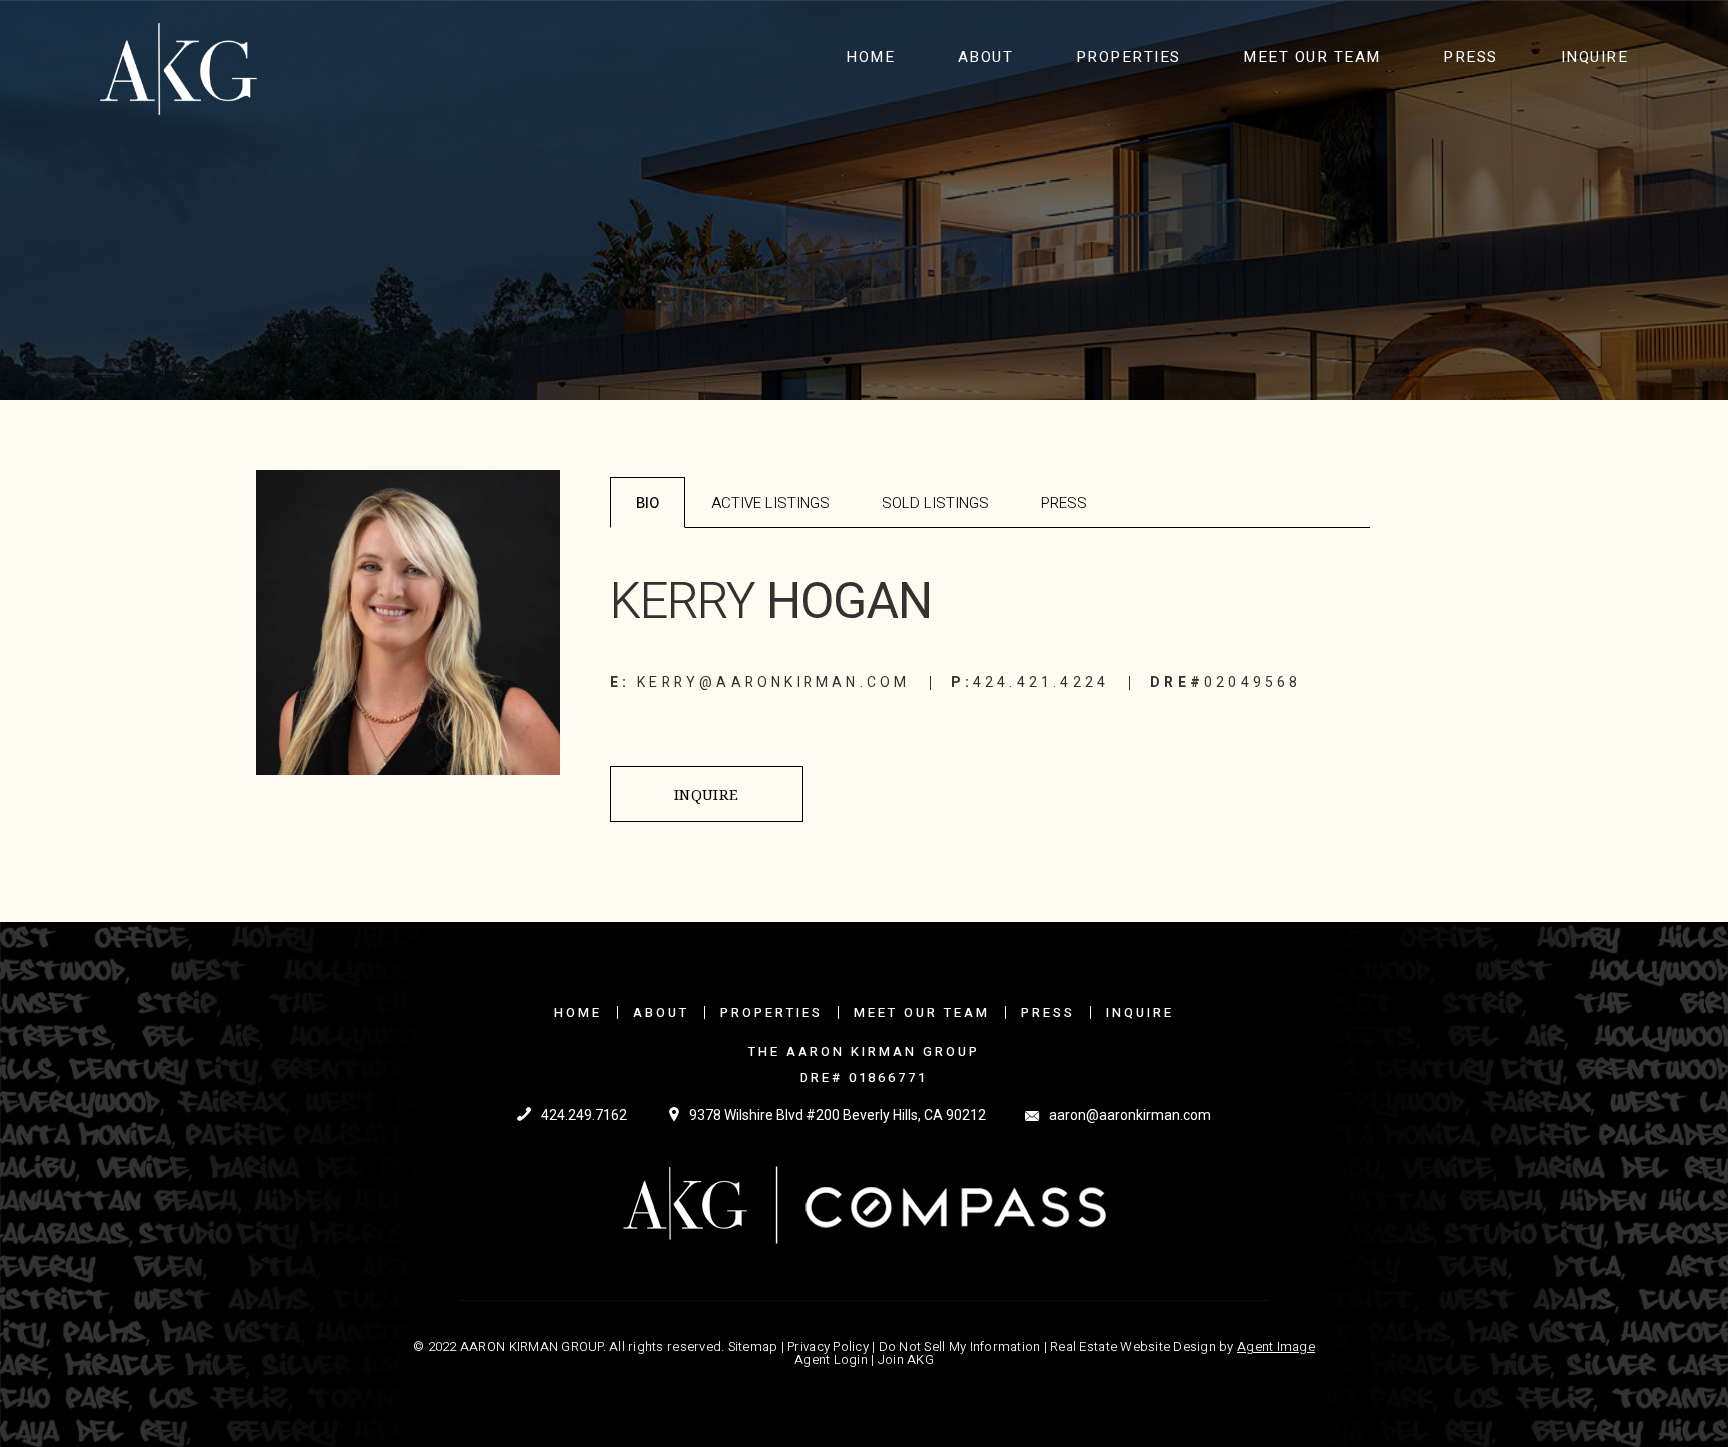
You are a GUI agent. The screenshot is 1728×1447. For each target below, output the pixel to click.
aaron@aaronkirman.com (1130, 1115)
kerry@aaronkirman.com (773, 682)
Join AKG (906, 1359)
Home (870, 57)
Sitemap (753, 1346)
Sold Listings (935, 503)
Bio (647, 503)
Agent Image (1276, 1346)
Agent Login (831, 1359)
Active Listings (770, 503)
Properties (1128, 57)
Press (1470, 57)
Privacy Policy (828, 1346)
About (986, 57)
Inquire (1595, 57)
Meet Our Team (1312, 57)
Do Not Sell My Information (960, 1346)
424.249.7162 (584, 1115)
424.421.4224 (1041, 682)
